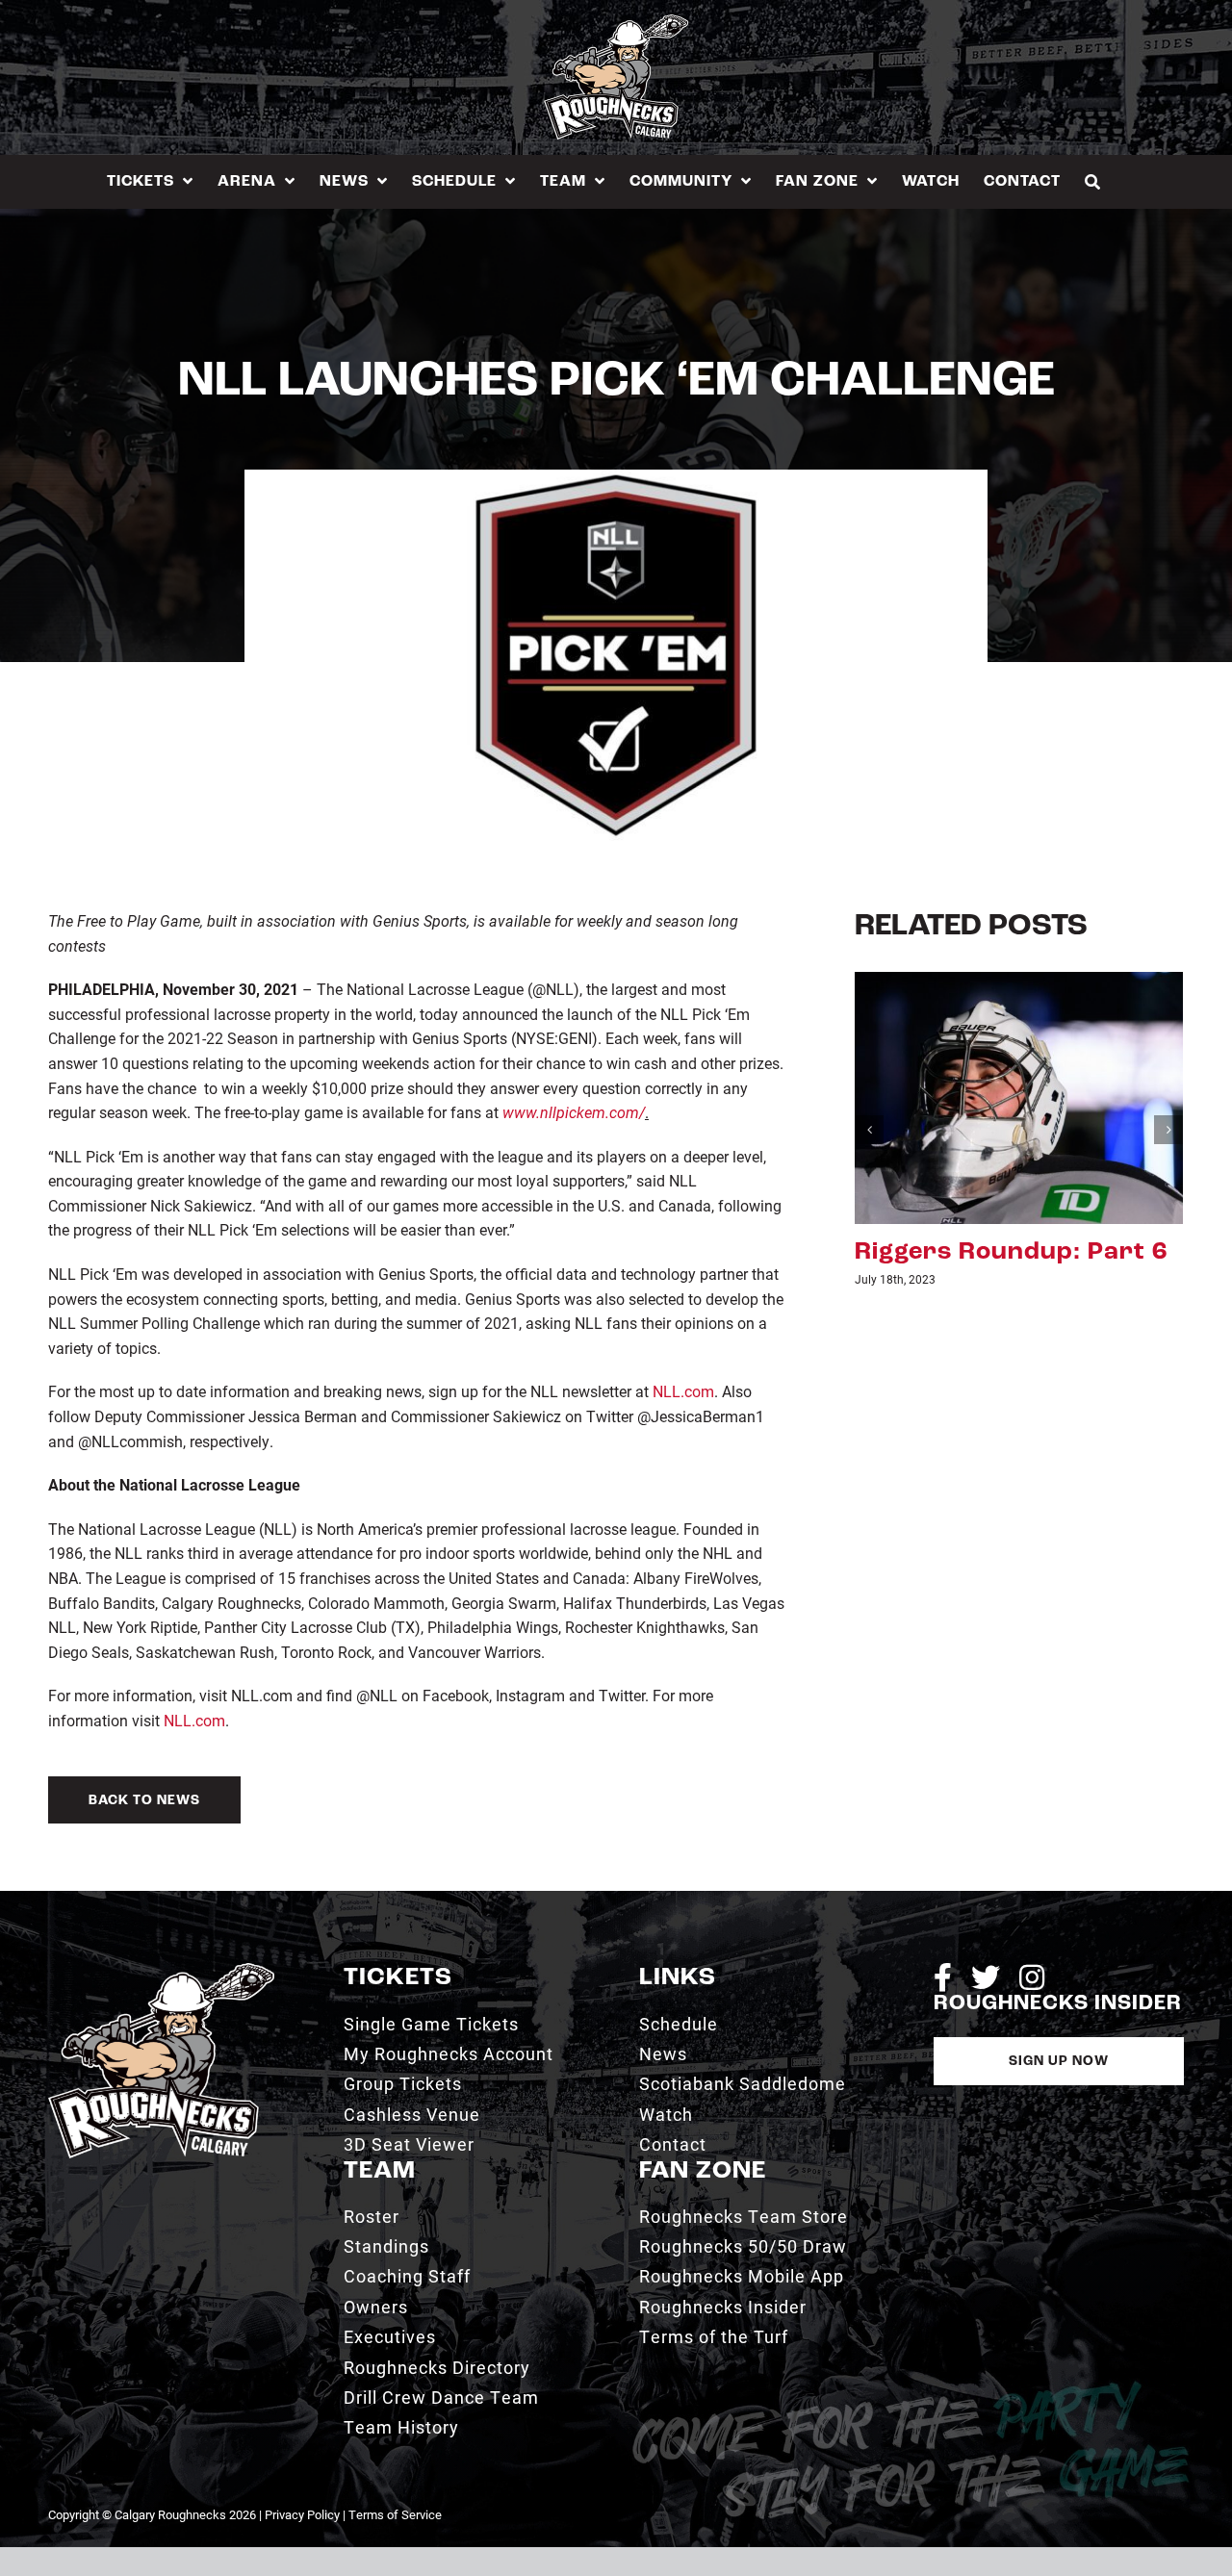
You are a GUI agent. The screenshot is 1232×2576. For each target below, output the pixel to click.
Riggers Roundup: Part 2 (1011, 1252)
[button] (1093, 181)
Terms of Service (395, 2514)
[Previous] (869, 1130)
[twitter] (986, 1977)
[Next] (1168, 1130)
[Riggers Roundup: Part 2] (1019, 1096)
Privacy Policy (302, 2514)
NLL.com (683, 1391)
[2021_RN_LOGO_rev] (161, 1970)
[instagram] (1032, 1977)
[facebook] (943, 1977)
